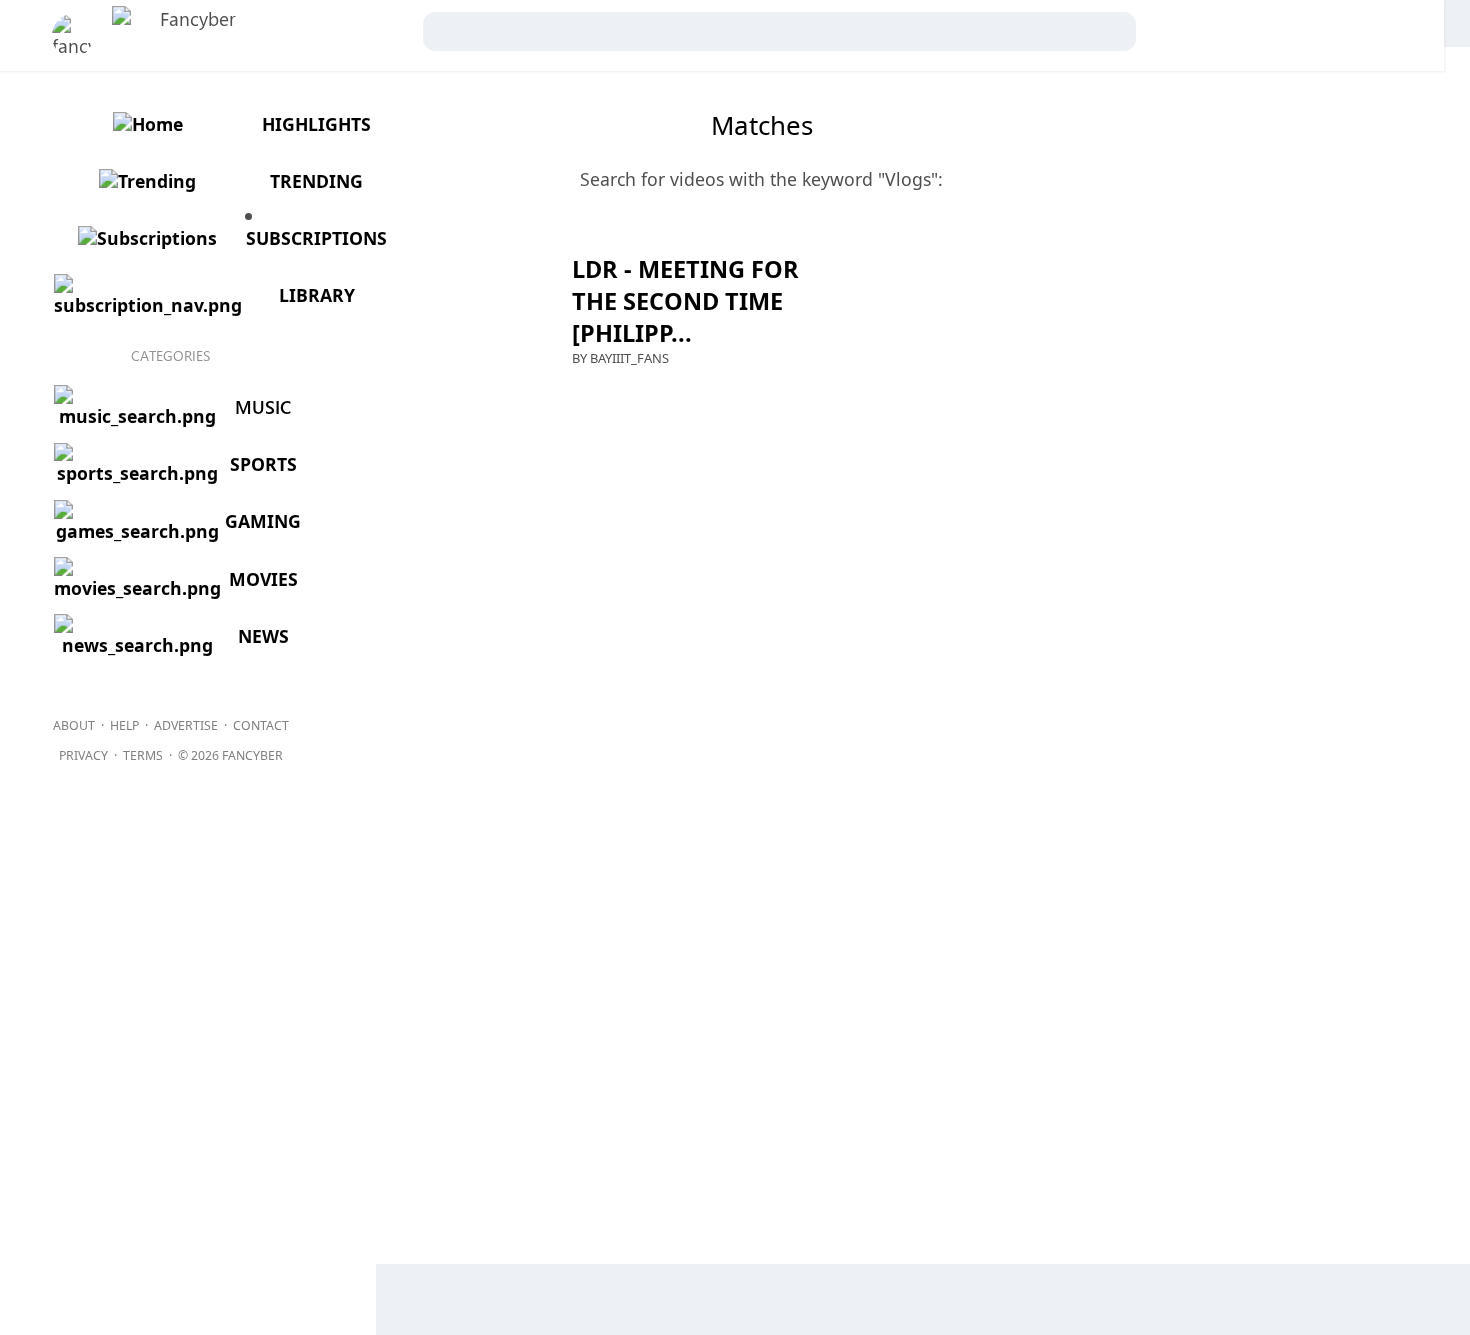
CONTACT (261, 725)
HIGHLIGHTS (316, 124)
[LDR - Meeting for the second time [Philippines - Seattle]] (393, 329)
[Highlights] (145, 124)
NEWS (263, 636)
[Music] (135, 416)
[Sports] (135, 473)
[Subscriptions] (146, 238)
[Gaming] (135, 531)
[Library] (146, 305)
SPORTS (263, 464)
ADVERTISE (186, 725)
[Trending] (146, 181)
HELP (124, 725)
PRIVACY (83, 755)
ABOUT (74, 725)
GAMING (263, 521)
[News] (135, 645)
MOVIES (263, 579)
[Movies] (135, 588)
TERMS (143, 755)
